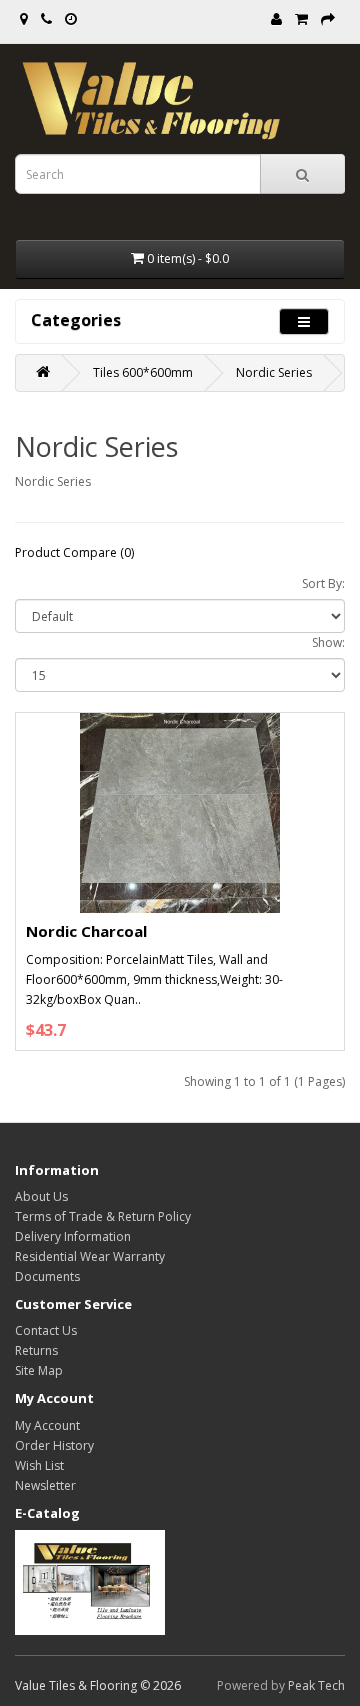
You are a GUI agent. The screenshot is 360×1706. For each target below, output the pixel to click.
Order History (54, 1445)
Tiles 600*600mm (143, 372)
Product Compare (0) (74, 552)
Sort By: (323, 583)
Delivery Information (73, 1236)
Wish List (39, 1465)
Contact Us (46, 1330)
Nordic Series (274, 372)
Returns (36, 1350)
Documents (47, 1276)
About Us (41, 1196)
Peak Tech (316, 1685)
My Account (47, 1425)
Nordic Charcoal (86, 931)
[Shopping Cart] (301, 19)
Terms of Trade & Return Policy (103, 1216)
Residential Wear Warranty (90, 1256)
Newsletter (45, 1485)
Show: (328, 642)
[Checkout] (328, 19)
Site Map (39, 1370)
